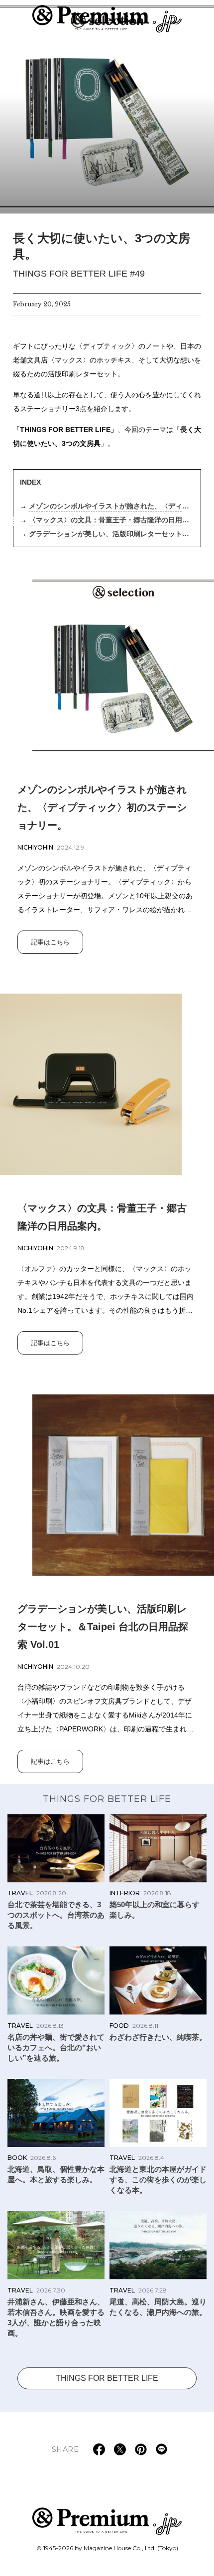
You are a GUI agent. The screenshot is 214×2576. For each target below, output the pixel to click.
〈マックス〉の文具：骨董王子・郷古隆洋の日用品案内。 (109, 521)
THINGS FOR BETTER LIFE (107, 1799)
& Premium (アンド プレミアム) (107, 19)
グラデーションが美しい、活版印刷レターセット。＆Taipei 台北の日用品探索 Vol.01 (109, 535)
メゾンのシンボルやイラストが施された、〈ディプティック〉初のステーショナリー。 (109, 507)
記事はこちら (50, 942)
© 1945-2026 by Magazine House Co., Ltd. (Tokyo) (107, 2548)
